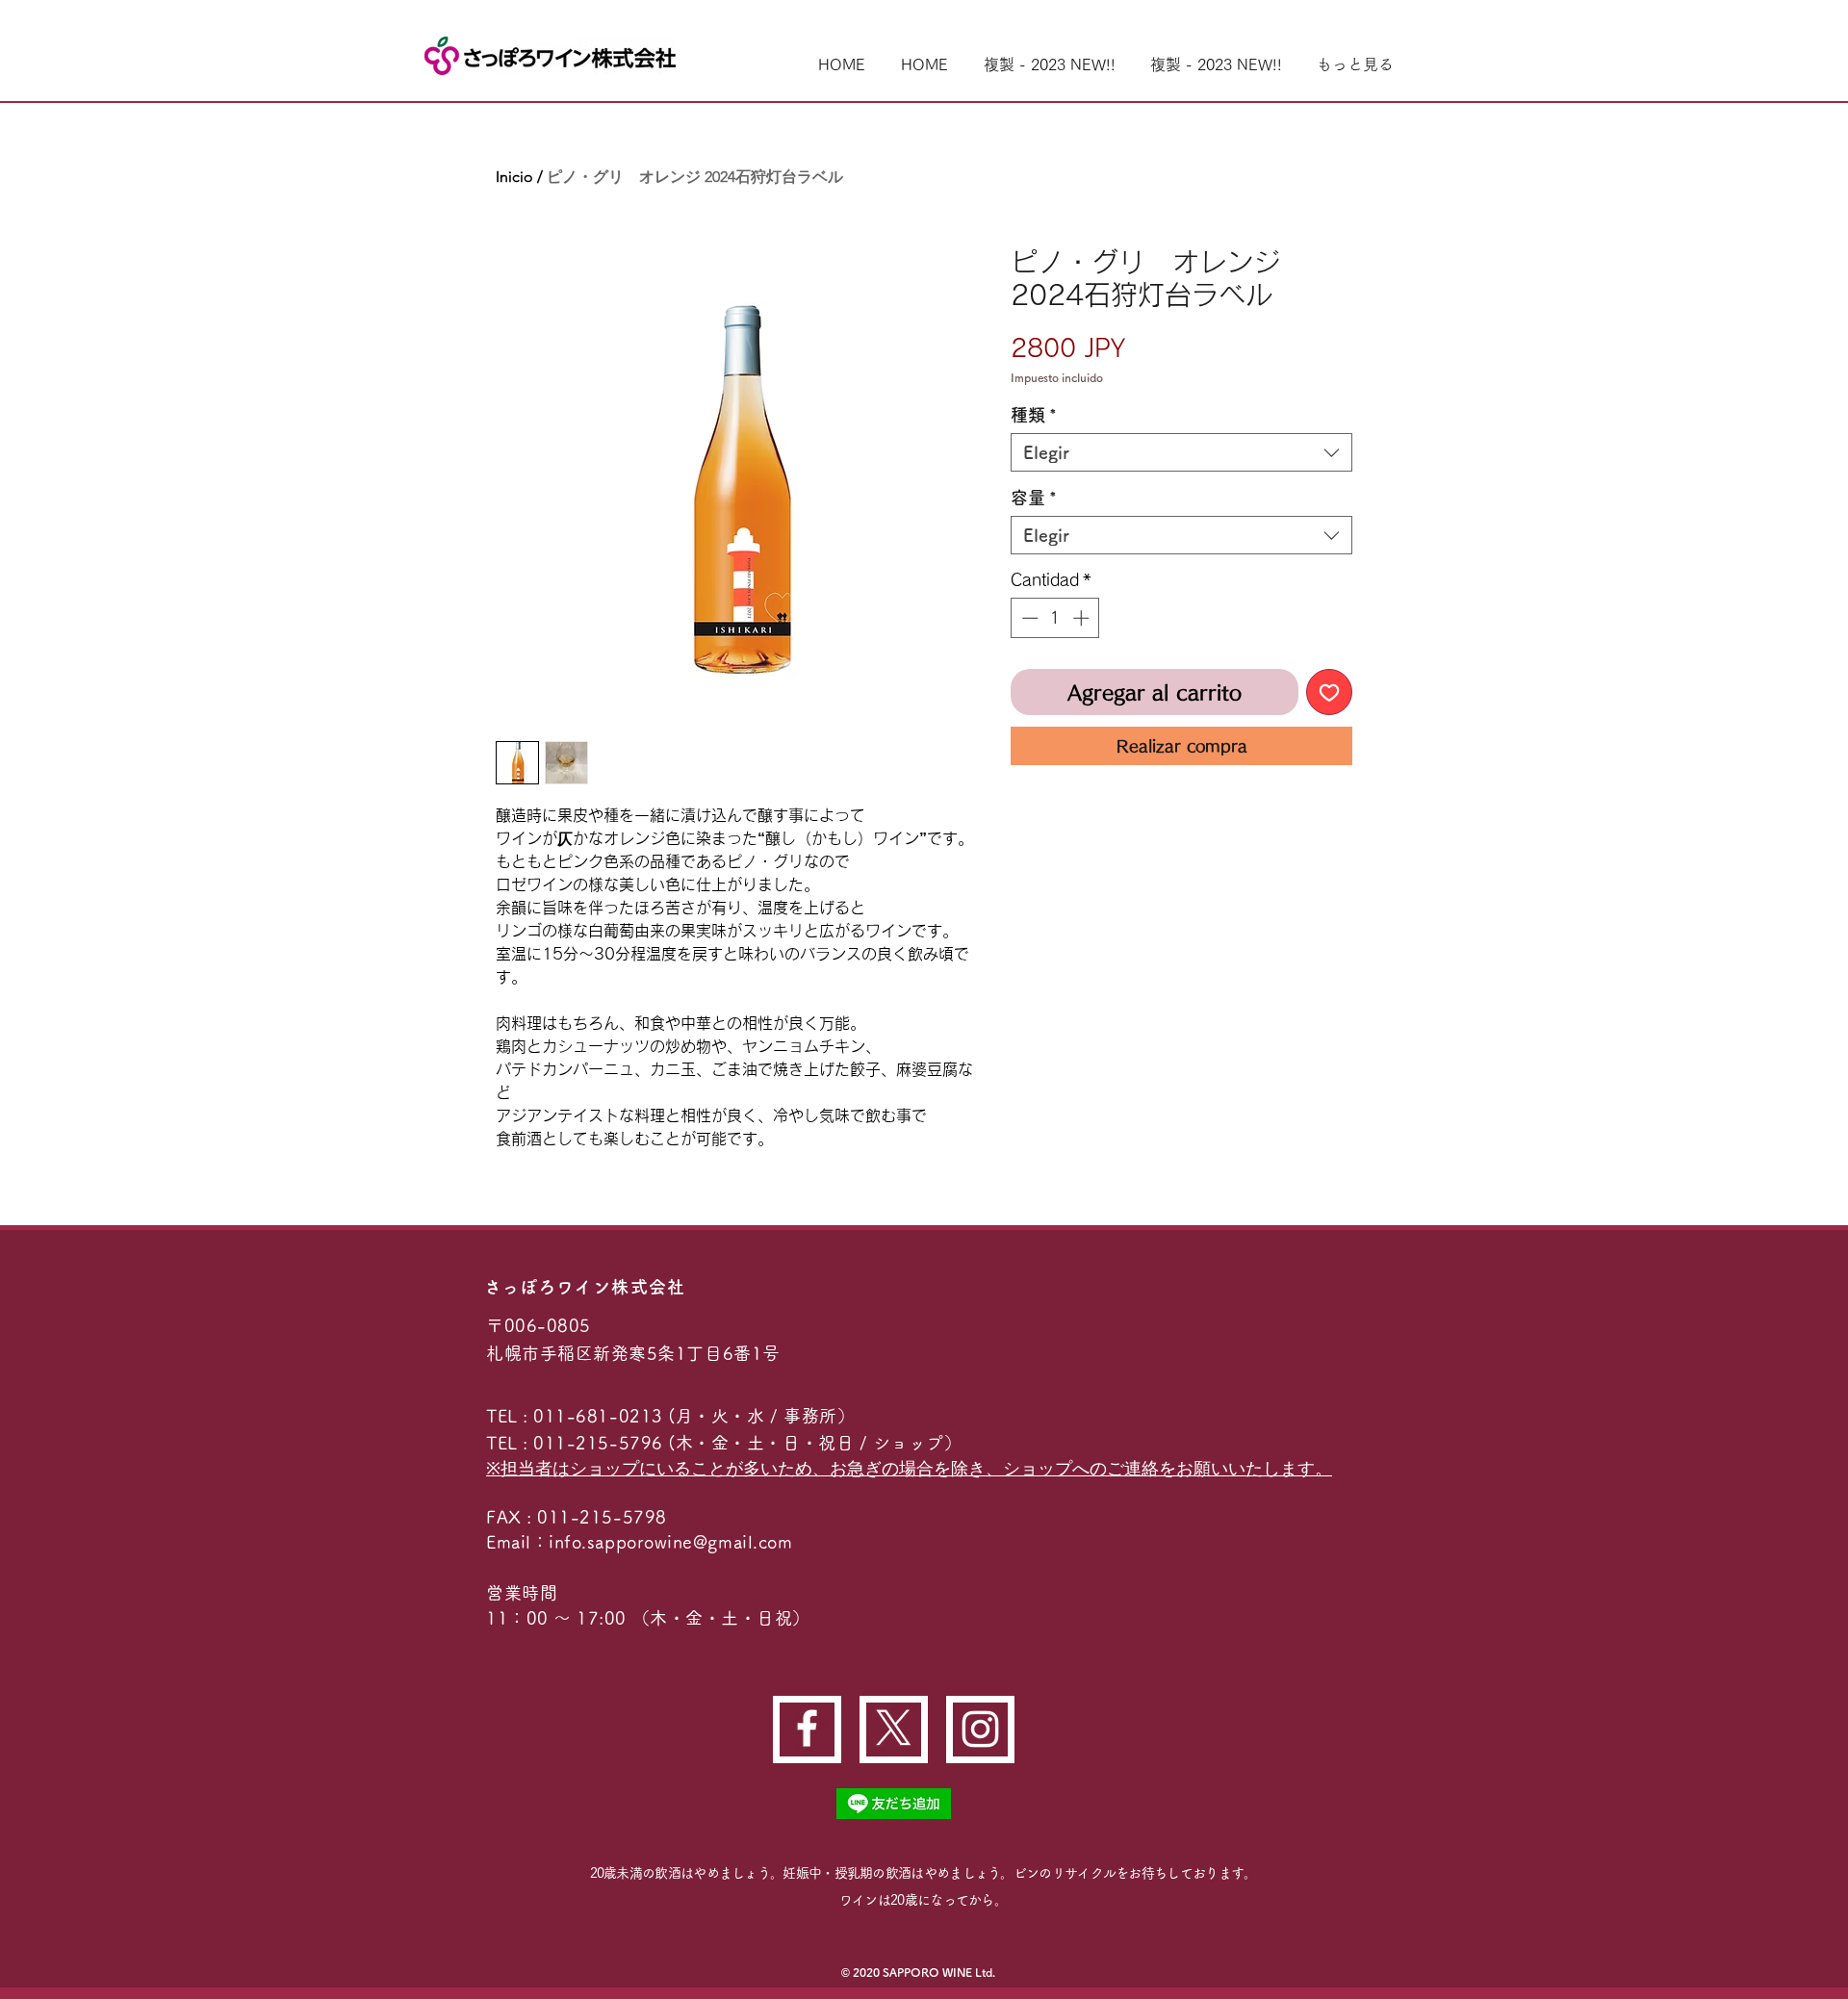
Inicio (514, 177)
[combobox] (1181, 452)
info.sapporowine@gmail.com (670, 1542)
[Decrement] (1028, 618)
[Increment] (1083, 618)
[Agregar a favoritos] (1329, 692)
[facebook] (807, 1728)
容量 (1034, 498)
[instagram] (980, 1729)
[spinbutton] (1055, 618)
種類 (1034, 415)
